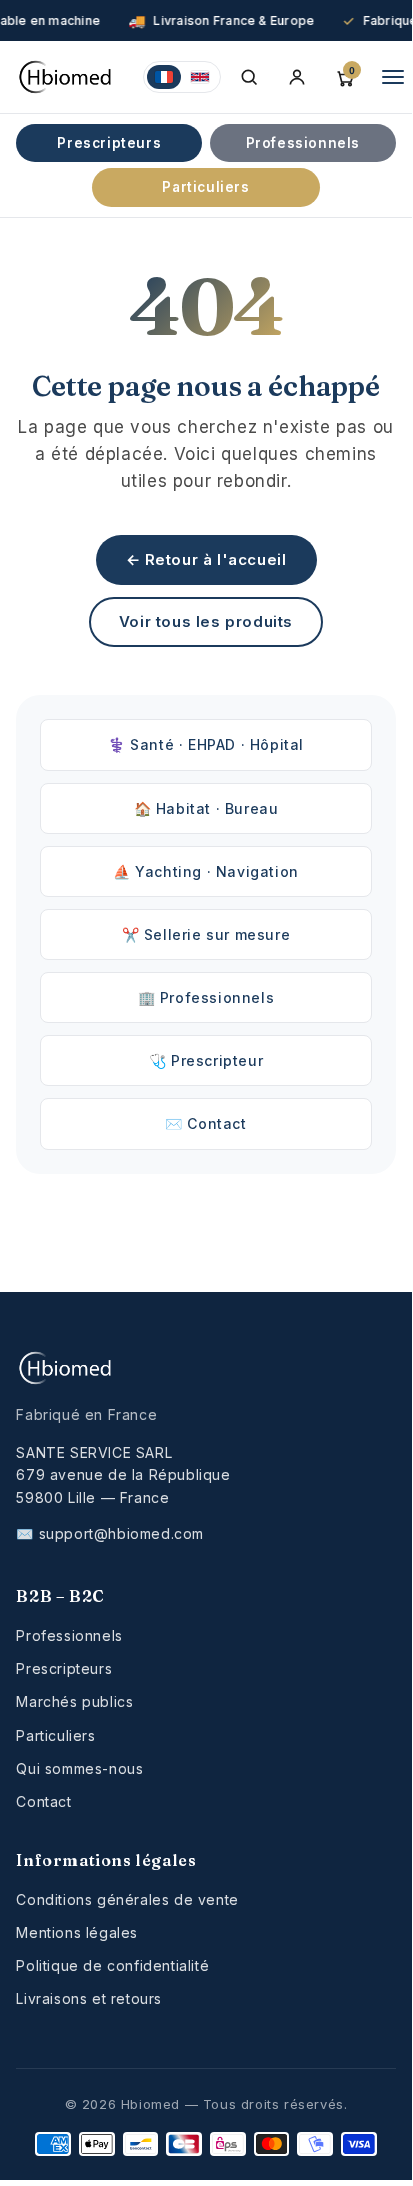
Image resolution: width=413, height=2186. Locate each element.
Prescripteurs (109, 143)
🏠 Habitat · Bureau (206, 808)
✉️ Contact (205, 1123)
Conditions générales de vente (127, 1899)
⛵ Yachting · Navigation (206, 871)
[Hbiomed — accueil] (67, 77)
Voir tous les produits (206, 621)
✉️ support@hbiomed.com (110, 1533)
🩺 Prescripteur (206, 1060)
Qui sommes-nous (79, 1768)
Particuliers (205, 187)
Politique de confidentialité (112, 1965)
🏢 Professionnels (206, 997)
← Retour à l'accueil (206, 559)
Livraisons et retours (89, 1998)
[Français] (164, 77)
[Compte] (297, 77)
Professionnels (303, 143)
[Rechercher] (249, 77)
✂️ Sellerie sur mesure (206, 934)
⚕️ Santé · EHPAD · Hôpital (206, 744)
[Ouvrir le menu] (393, 77)
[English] (200, 77)
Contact (43, 1801)
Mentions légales (77, 1932)
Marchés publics (74, 1701)
